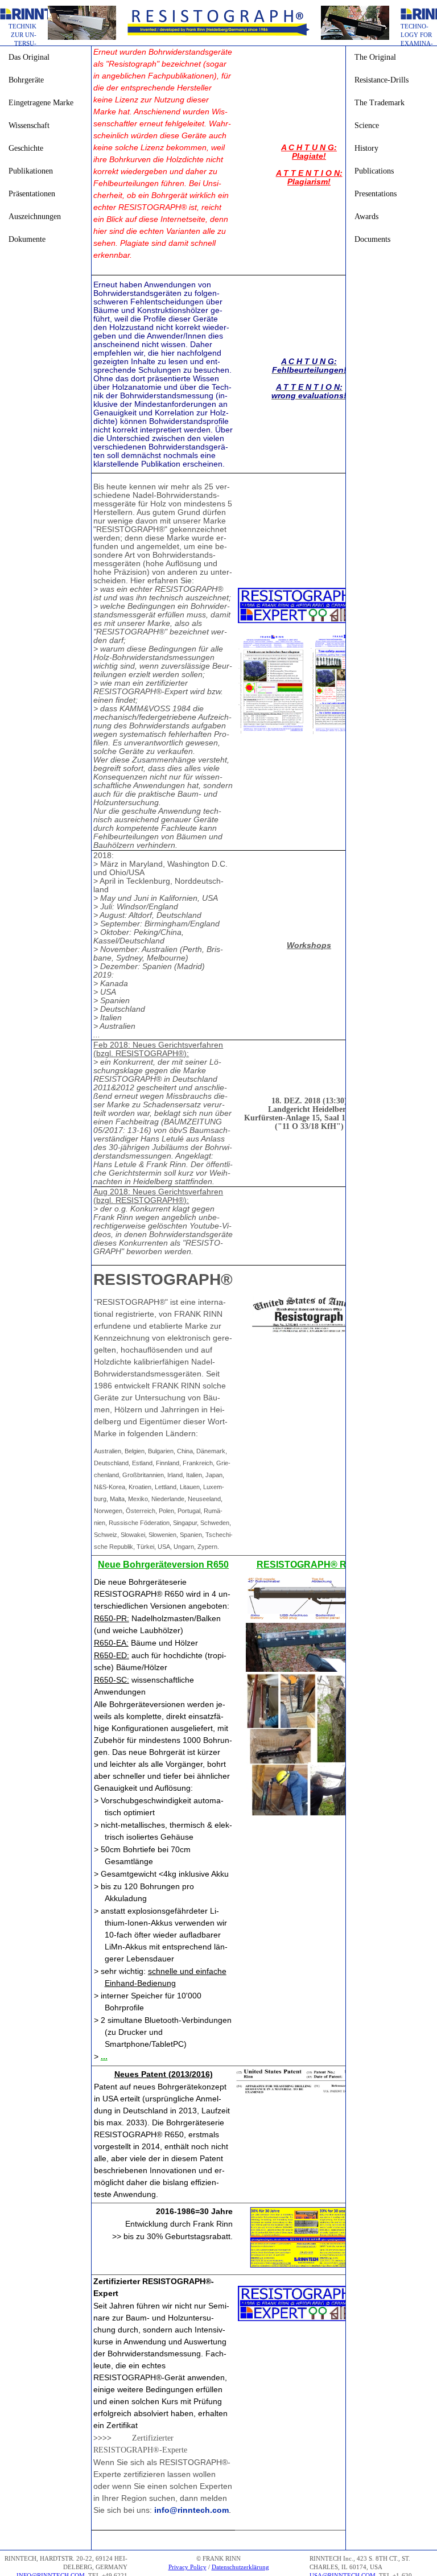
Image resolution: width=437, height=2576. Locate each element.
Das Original (29, 57)
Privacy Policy (187, 2567)
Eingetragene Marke (41, 103)
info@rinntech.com (191, 2510)
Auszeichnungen (35, 217)
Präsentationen (32, 194)
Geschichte (26, 148)
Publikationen (31, 171)
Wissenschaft (29, 125)
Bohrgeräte (26, 80)
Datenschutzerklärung (240, 2567)
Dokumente (27, 239)
